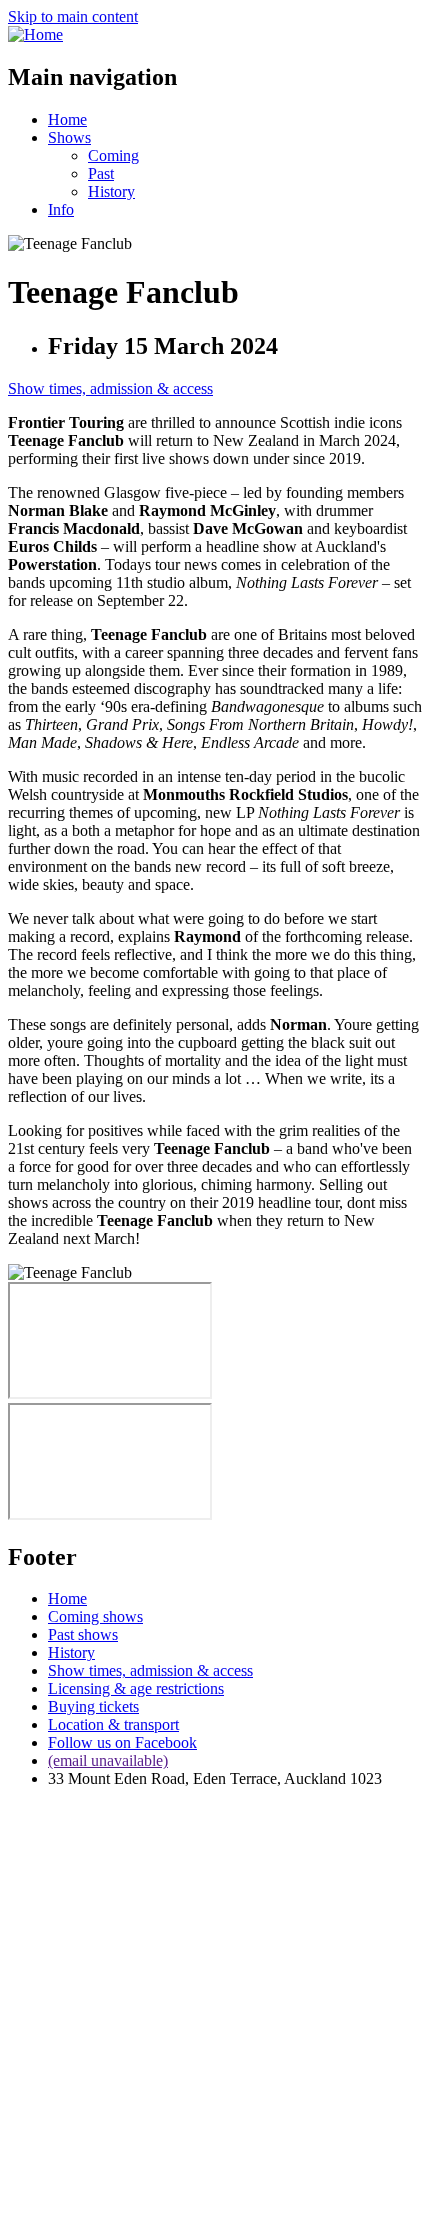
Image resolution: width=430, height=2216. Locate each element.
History (111, 191)
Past (101, 173)
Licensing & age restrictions (136, 1688)
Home (67, 119)
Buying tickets (93, 1706)
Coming (113, 155)
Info (61, 209)
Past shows (83, 1634)
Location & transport (113, 1724)
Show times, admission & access (110, 388)
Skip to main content (73, 16)
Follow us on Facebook (122, 1742)
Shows (69, 137)
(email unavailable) (108, 1760)
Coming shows (95, 1616)
